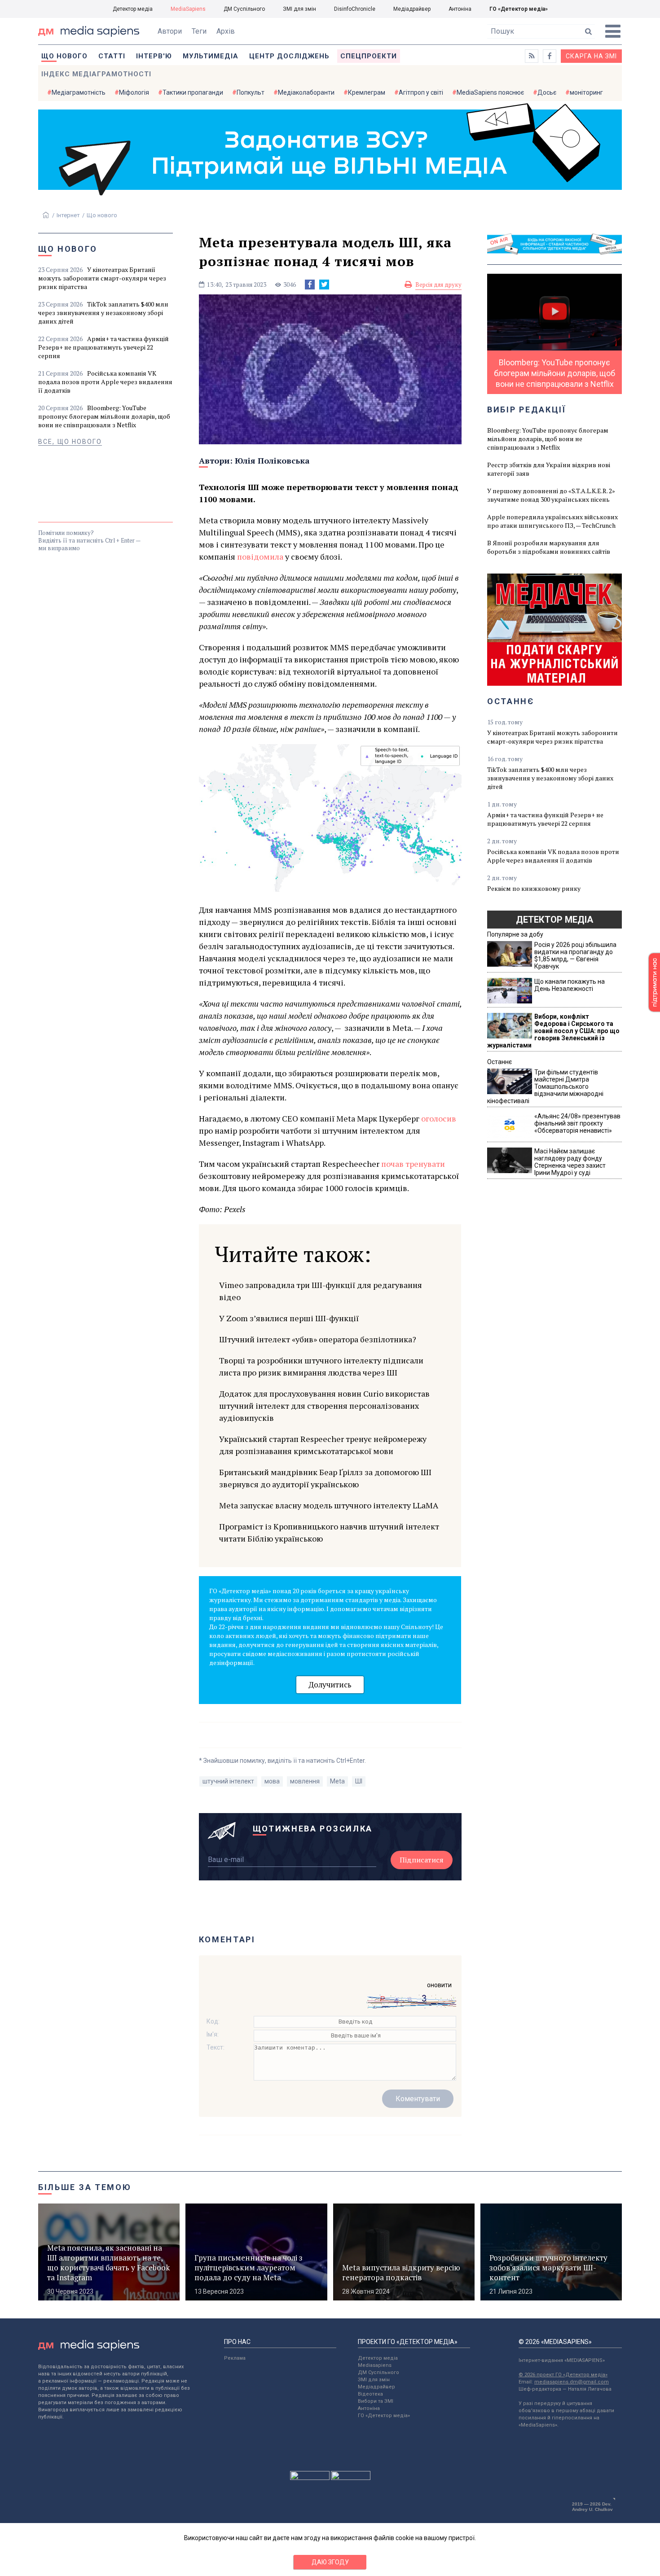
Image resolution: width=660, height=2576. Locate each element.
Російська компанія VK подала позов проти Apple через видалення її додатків (105, 382)
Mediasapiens (375, 2365)
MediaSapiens (188, 9)
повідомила (260, 556)
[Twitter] (324, 285)
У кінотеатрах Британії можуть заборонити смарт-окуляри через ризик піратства (102, 278)
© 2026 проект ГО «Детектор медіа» (563, 2375)
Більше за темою (85, 2187)
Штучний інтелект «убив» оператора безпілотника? (318, 1339)
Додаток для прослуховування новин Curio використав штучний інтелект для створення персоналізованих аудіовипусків (324, 1406)
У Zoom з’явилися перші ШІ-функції (289, 1318)
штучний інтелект (228, 1781)
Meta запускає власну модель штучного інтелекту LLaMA (329, 1505)
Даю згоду (330, 2562)
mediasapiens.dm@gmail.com (572, 2382)
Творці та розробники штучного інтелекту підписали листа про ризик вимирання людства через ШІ (321, 1366)
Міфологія (134, 92)
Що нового (64, 56)
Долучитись (330, 1684)
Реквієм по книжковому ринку (534, 888)
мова (272, 1781)
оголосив (439, 1118)
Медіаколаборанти (306, 92)
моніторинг (586, 92)
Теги (199, 31)
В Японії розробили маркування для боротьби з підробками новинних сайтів (549, 547)
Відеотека (370, 2394)
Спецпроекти (369, 56)
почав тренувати (413, 1164)
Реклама (235, 2358)
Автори (170, 31)
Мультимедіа (211, 56)
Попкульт (251, 92)
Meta (337, 1781)
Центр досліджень (289, 56)
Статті (112, 56)
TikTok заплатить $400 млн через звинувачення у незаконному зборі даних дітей (103, 313)
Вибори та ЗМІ (376, 2401)
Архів (226, 31)
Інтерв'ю (154, 56)
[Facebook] (310, 285)
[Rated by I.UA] (310, 2478)
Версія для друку (438, 285)
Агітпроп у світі (421, 92)
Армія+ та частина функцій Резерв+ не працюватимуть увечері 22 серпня (103, 347)
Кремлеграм (367, 92)
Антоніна (460, 9)
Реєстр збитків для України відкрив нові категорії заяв (549, 469)
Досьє (547, 92)
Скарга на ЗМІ (591, 56)
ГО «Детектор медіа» (519, 9)
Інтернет (68, 215)
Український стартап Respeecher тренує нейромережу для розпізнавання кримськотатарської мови (323, 1445)
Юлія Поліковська (272, 460)
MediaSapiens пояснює (490, 92)
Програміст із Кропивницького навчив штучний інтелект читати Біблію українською (329, 1532)
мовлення (305, 1781)
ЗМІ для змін (299, 9)
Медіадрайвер (412, 9)
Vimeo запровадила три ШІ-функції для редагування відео (321, 1291)
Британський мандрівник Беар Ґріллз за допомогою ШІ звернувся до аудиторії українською (325, 1478)
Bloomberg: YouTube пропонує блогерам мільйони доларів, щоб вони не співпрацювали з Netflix (104, 416)
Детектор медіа (133, 9)
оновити (439, 1985)
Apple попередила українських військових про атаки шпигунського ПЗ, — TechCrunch (552, 521)
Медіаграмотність (79, 92)
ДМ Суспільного (244, 9)
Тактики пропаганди (193, 92)
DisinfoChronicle (355, 9)
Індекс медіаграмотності (96, 74)
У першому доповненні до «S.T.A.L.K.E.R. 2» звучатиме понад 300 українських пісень (551, 495)
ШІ (359, 1781)
